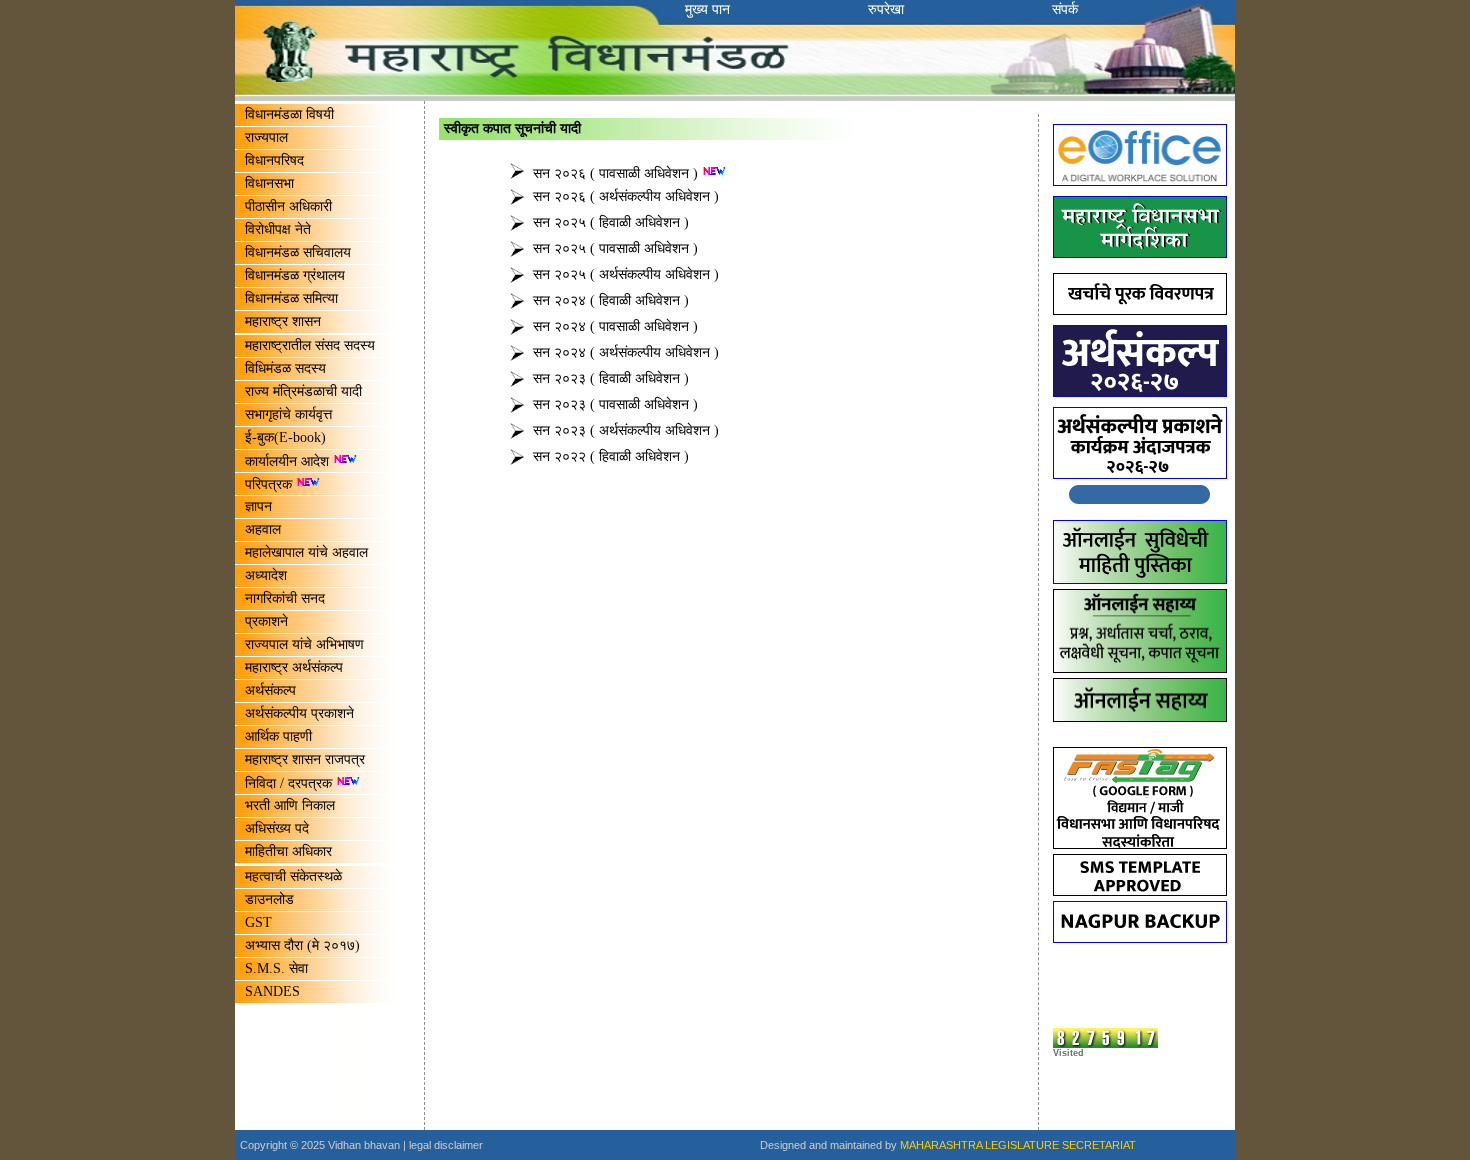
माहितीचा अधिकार (288, 851)
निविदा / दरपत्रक (290, 783)
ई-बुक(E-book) (285, 437)
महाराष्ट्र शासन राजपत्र (305, 759)
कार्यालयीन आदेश (289, 461)
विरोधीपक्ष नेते (278, 229)
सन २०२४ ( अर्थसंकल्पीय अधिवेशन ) (626, 352)
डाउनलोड (269, 899)
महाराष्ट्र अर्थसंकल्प (294, 667)
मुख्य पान (707, 9)
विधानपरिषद (274, 160)
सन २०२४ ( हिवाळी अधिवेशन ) (611, 300)
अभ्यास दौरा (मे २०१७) (302, 945)
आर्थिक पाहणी (278, 736)
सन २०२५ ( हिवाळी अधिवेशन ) (611, 222)
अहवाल (263, 529)
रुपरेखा (886, 9)
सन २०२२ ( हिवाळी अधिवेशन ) (611, 456)
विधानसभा (269, 183)
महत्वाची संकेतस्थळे (293, 876)
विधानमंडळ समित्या (291, 298)
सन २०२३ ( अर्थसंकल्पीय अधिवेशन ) (626, 430)
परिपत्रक (268, 484)
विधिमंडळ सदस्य (285, 368)
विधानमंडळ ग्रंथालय (295, 275)
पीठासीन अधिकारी (288, 206)
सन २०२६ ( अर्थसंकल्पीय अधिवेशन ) (626, 196)
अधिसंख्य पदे (277, 828)
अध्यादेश (266, 575)
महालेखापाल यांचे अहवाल (306, 552)
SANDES (272, 991)
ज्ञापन (258, 506)
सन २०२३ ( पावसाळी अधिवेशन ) (615, 404)
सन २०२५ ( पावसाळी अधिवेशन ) (615, 248)
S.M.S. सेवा (276, 968)
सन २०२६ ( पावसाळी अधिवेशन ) (617, 173)
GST (258, 922)
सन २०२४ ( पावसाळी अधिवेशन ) (615, 326)
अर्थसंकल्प (270, 690)
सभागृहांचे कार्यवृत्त (288, 414)
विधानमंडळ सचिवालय (298, 252)
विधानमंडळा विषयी (289, 114)
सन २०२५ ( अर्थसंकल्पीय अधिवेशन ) (626, 274)
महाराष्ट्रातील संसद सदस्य (310, 345)
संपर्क (1065, 9)
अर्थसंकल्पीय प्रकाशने (299, 713)
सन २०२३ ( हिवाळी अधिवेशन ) (611, 378)
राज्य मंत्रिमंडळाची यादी (303, 391)
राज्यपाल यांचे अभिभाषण (304, 644)
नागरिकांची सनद (285, 598)
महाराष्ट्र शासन (283, 321)
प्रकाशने (266, 621)
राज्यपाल (266, 137)
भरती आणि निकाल (290, 805)
